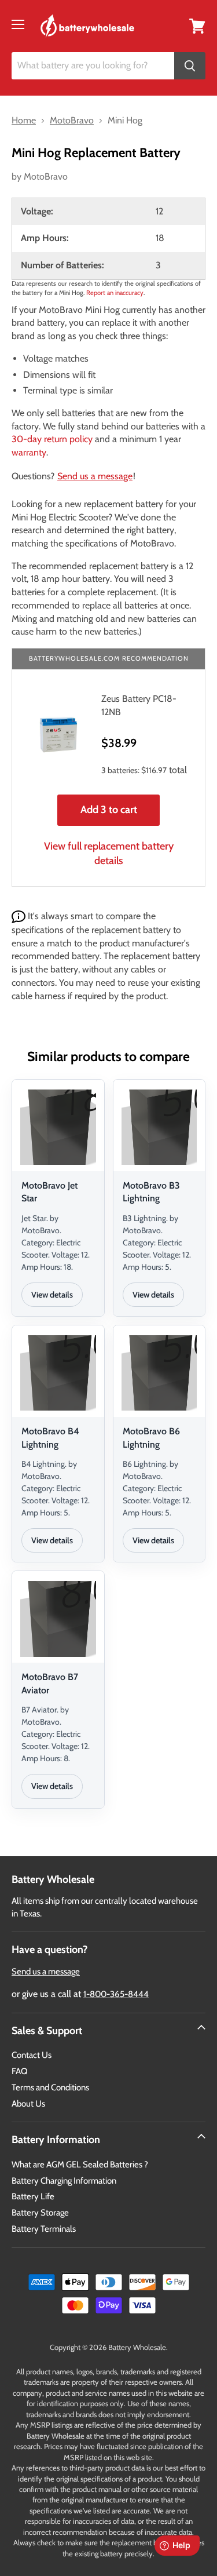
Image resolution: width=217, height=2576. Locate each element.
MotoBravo (46, 176)
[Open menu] (18, 24)
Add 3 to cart (109, 810)
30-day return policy (52, 439)
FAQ (20, 2071)
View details (52, 1295)
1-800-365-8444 (116, 1994)
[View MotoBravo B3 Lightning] (159, 1127)
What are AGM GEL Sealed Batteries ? (80, 2165)
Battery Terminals (44, 2229)
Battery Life (33, 2196)
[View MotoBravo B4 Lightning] (58, 1373)
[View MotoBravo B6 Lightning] (159, 1373)
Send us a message (95, 476)
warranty (29, 452)
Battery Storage (40, 2213)
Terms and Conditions (50, 2087)
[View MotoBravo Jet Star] (58, 1127)
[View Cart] (197, 25)
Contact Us (32, 2055)
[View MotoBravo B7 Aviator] (58, 1619)
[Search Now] (190, 66)
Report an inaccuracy (115, 293)
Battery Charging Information (64, 2181)
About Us (28, 2104)
